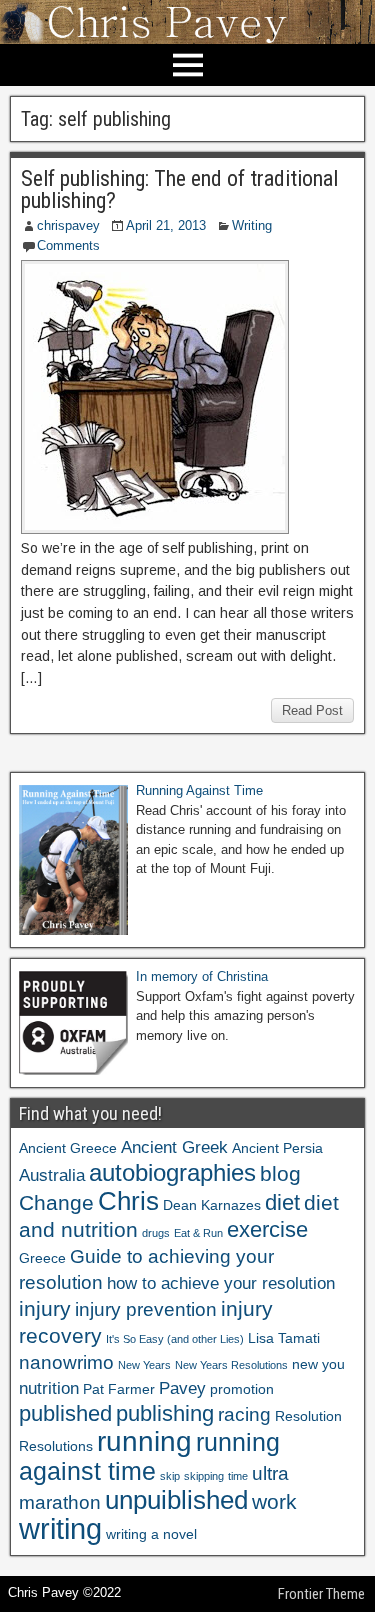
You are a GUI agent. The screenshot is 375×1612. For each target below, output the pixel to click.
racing (244, 1414)
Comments (68, 245)
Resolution (308, 1416)
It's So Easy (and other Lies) (175, 1339)
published (65, 1413)
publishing (165, 1413)
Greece (42, 1258)
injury (45, 1308)
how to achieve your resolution (221, 1283)
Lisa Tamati (284, 1338)
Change (56, 1202)
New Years (144, 1365)
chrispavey (68, 225)
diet (282, 1202)
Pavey (182, 1388)
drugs (156, 1233)
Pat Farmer (119, 1389)
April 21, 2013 (166, 225)
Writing (252, 225)
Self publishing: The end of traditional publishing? (179, 189)
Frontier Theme (321, 1594)
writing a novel (151, 1534)
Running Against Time (199, 790)
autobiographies (172, 1172)
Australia (52, 1175)
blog (280, 1173)
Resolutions (56, 1446)
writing (60, 1528)
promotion (242, 1389)
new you (318, 1364)
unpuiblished (176, 1500)
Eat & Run (198, 1233)
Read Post (312, 710)
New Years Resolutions (231, 1365)
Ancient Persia (277, 1148)
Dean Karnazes (212, 1205)
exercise (267, 1229)
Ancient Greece (68, 1148)
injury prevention (146, 1309)
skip (170, 1476)
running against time (149, 1456)
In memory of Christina (202, 976)
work (274, 1501)
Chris (128, 1201)
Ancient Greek (174, 1147)
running (144, 1441)
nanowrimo (66, 1362)
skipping (204, 1476)
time (238, 1476)
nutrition (49, 1388)
